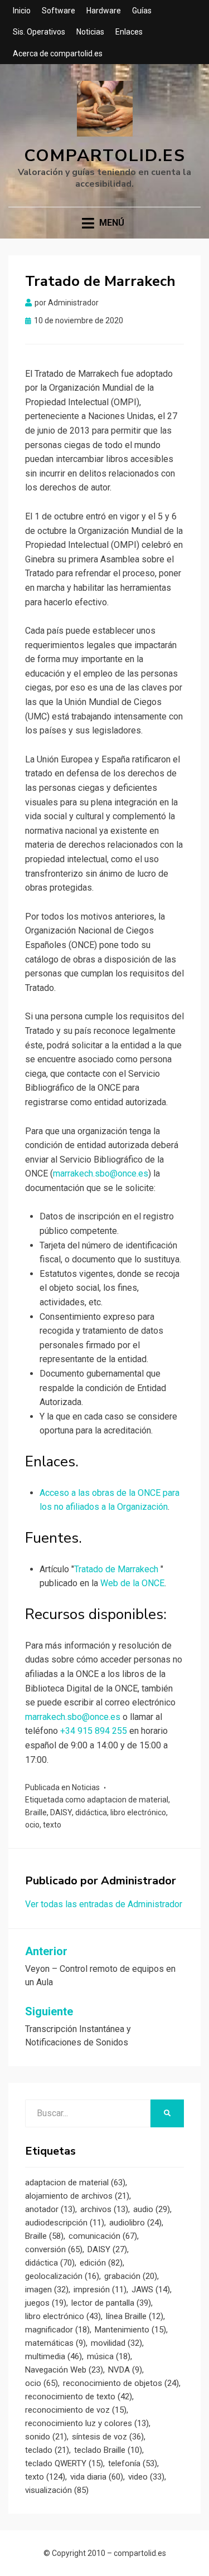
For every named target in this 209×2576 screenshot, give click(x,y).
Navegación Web (64, 2370)
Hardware (104, 11)
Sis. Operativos (39, 32)
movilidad (116, 2343)
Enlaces (129, 32)
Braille (36, 1812)
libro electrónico (138, 1812)
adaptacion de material (128, 1800)
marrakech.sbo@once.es (101, 1173)
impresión (100, 2290)
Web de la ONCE (132, 1583)
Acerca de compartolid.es (58, 54)
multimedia (54, 2356)
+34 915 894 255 (94, 1731)
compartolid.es (105, 156)
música (109, 2356)
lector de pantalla (111, 2303)
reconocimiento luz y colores (87, 2423)
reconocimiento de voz (76, 2410)
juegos (46, 2303)
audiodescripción (65, 2223)
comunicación (103, 2236)
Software (59, 11)
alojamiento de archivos (77, 2196)
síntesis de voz (108, 2437)
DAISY (61, 1812)
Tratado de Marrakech (117, 1569)
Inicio (22, 11)
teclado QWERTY (64, 2463)
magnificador (57, 2330)
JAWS (151, 2290)
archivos (104, 2209)
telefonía (133, 2463)
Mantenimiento (130, 2330)
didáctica (91, 1812)
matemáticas (55, 2343)
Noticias (90, 32)
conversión (54, 2249)
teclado (47, 2450)
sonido (46, 2437)
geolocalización (62, 2276)
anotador (50, 2209)
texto (52, 1825)
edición (101, 2263)
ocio (32, 1825)
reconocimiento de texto (79, 2397)
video (146, 2477)
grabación (131, 2276)
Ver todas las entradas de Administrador (104, 1904)
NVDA (125, 2370)
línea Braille (135, 2316)
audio (152, 2209)
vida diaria (97, 2477)
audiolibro (135, 2223)
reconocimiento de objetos (121, 2383)
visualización (57, 2490)
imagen (47, 2290)
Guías (142, 11)
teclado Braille (108, 2450)
